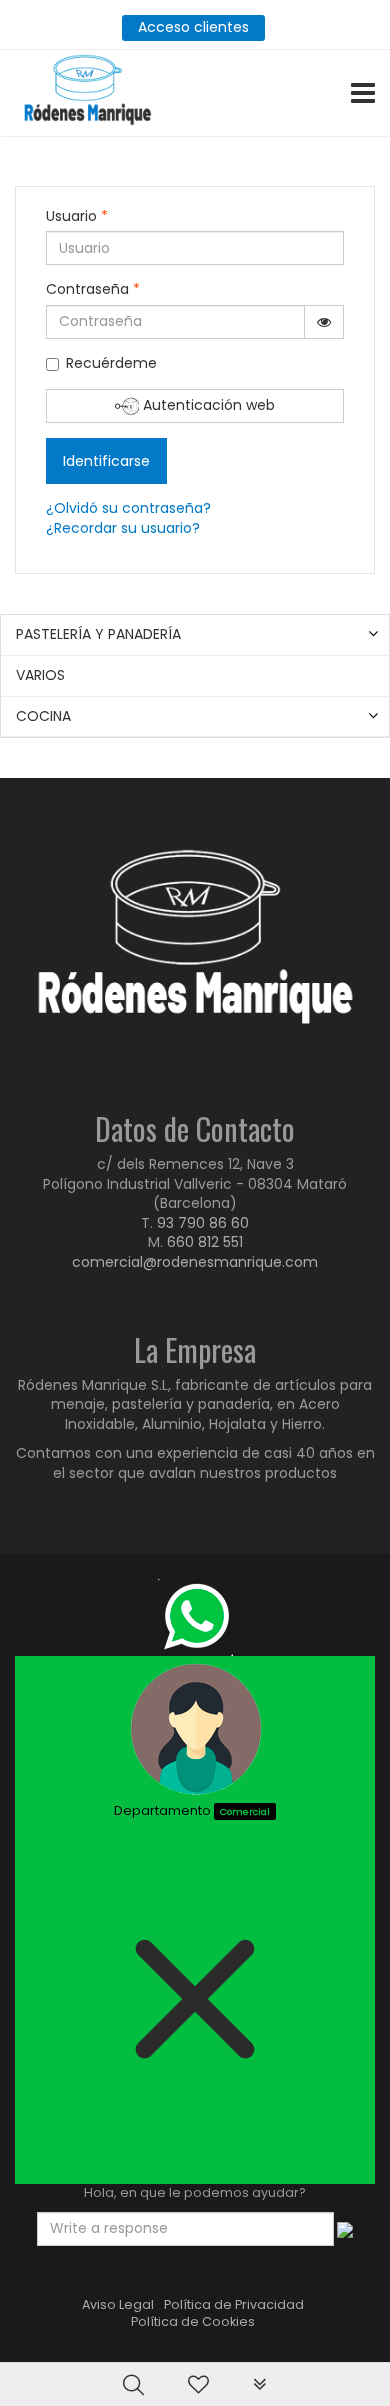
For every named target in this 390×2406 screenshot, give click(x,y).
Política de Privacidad (234, 2304)
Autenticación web (207, 405)
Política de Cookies (193, 2321)
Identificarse (106, 461)
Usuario (77, 216)
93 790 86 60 (203, 1223)
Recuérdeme (111, 363)
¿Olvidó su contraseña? (128, 508)
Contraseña (93, 289)
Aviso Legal (118, 2304)
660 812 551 (205, 1242)
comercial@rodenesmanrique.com (195, 1262)
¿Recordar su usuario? (123, 528)
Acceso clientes (193, 27)
